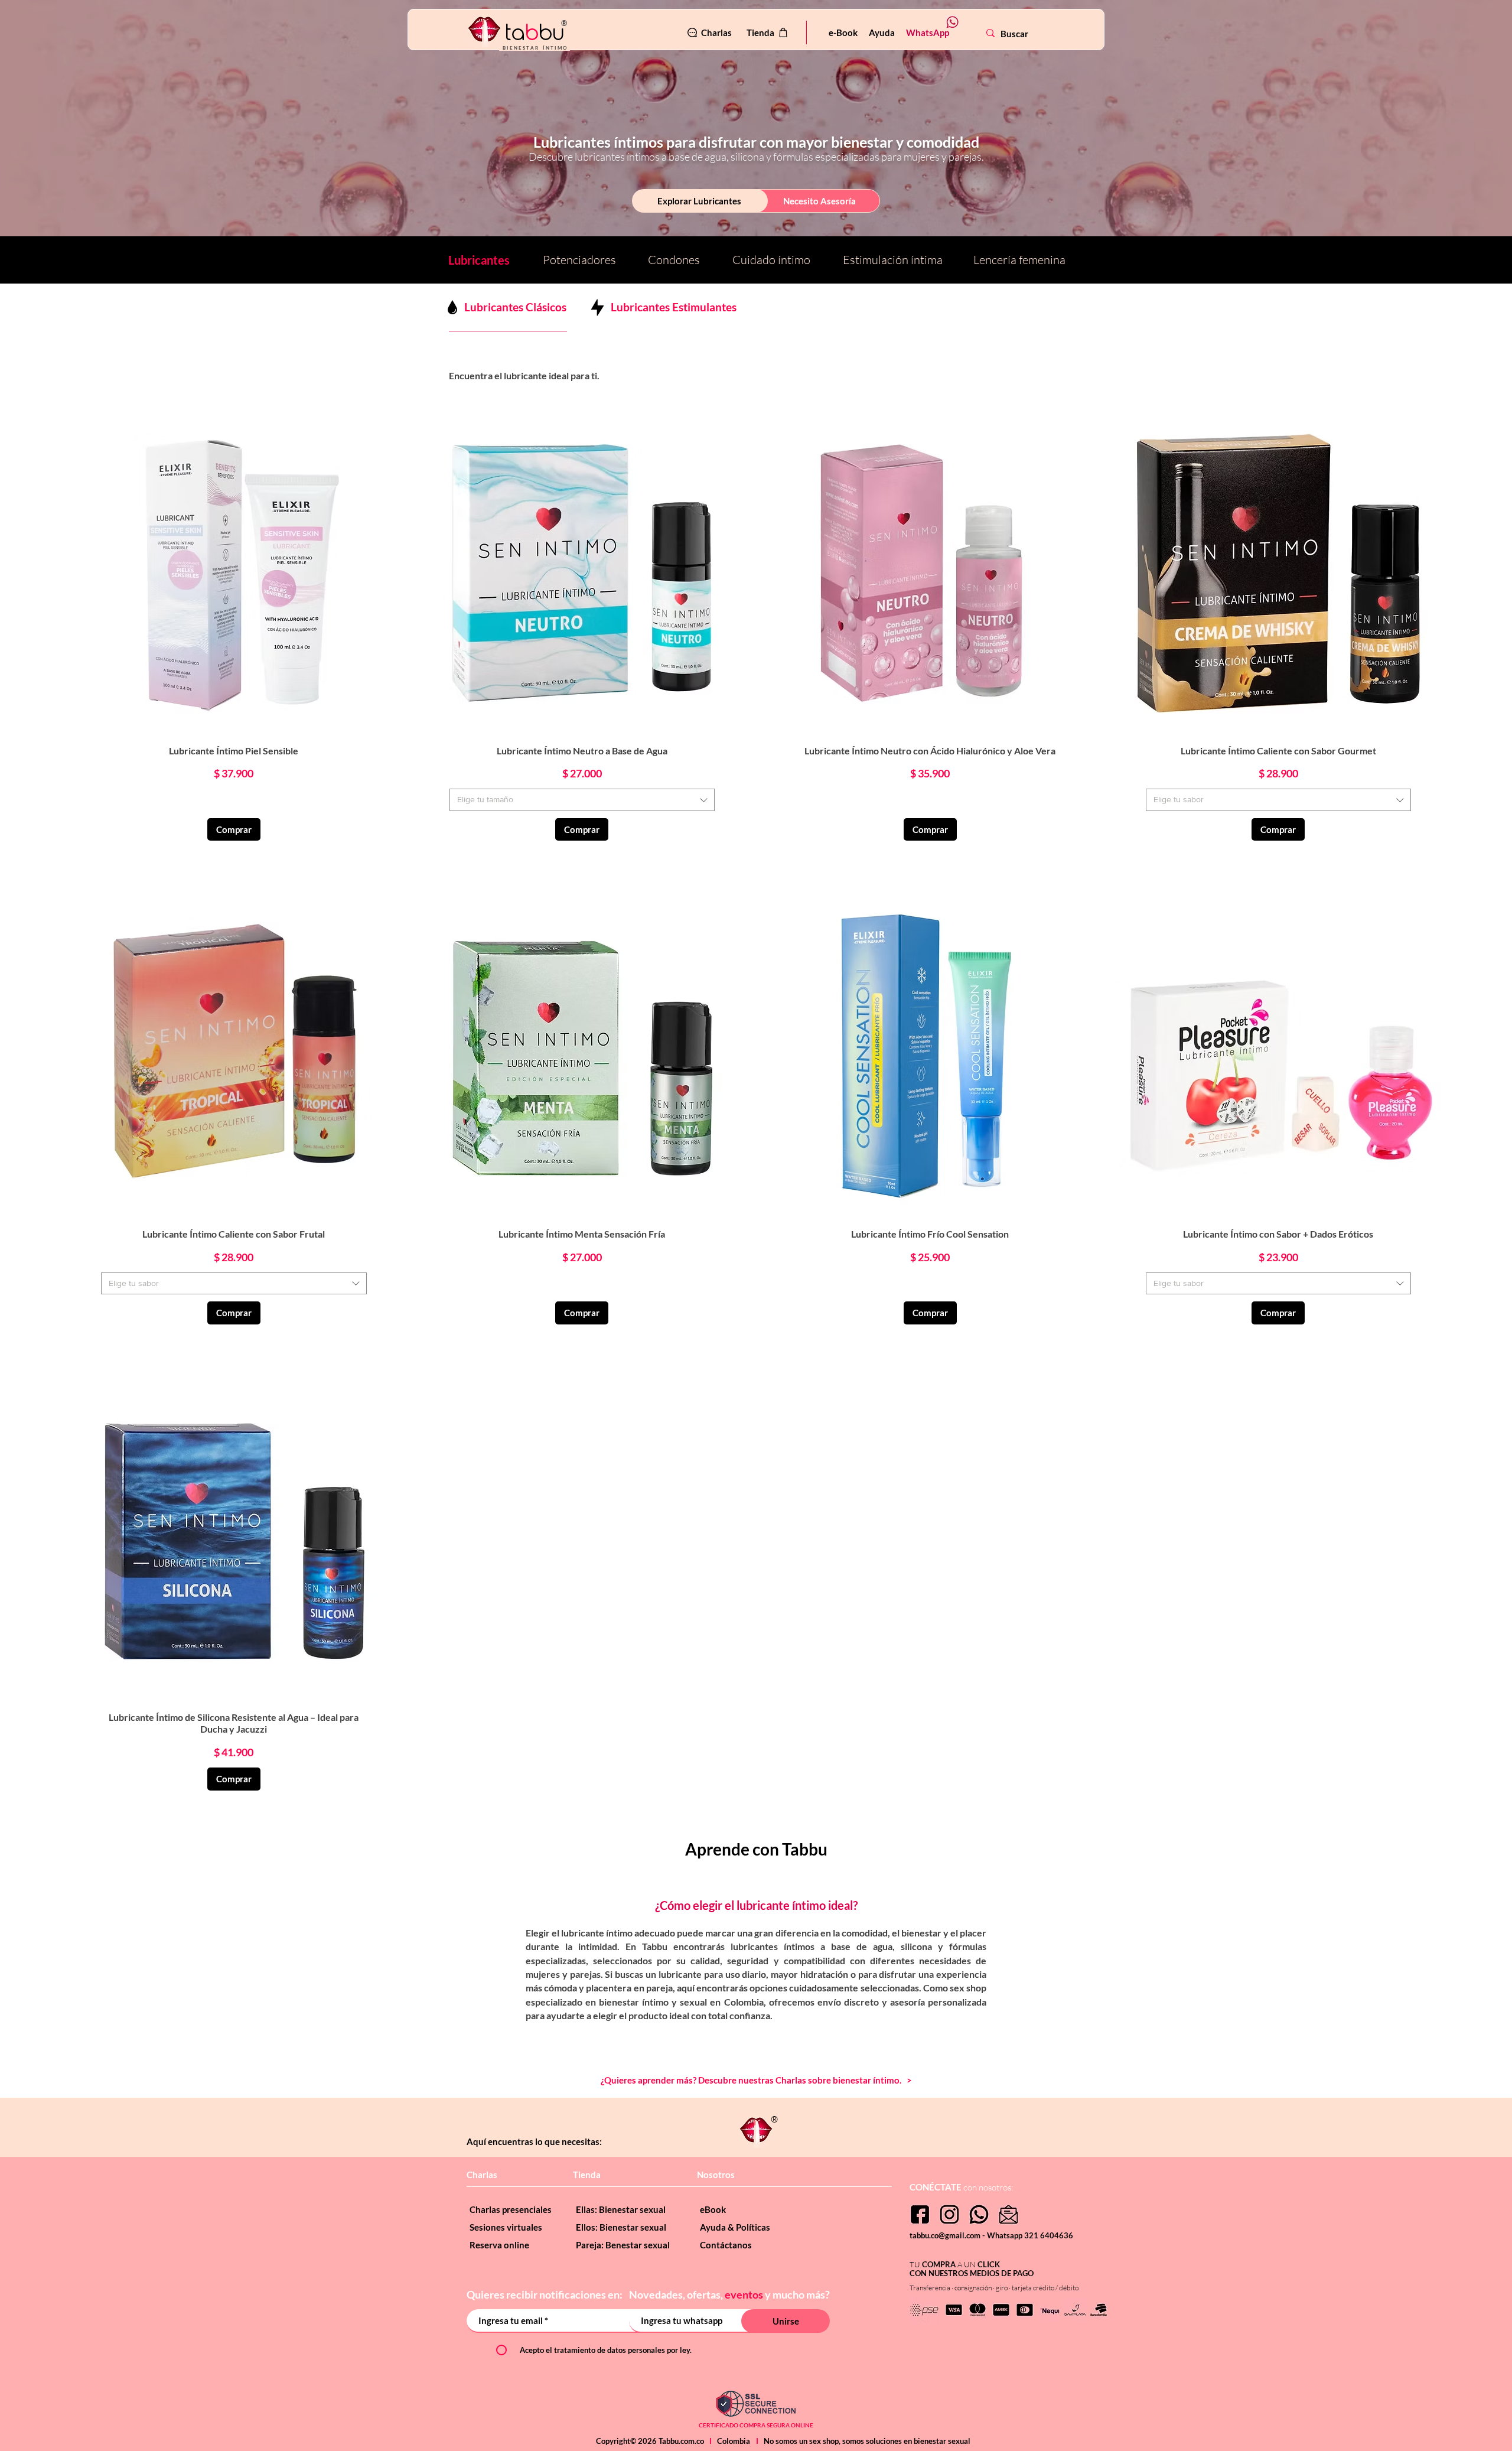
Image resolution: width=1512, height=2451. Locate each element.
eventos (744, 2294)
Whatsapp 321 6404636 (1030, 2235)
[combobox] (582, 800)
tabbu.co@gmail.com (946, 2235)
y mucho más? (797, 2294)
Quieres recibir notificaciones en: (545, 2294)
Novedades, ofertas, (677, 2294)
